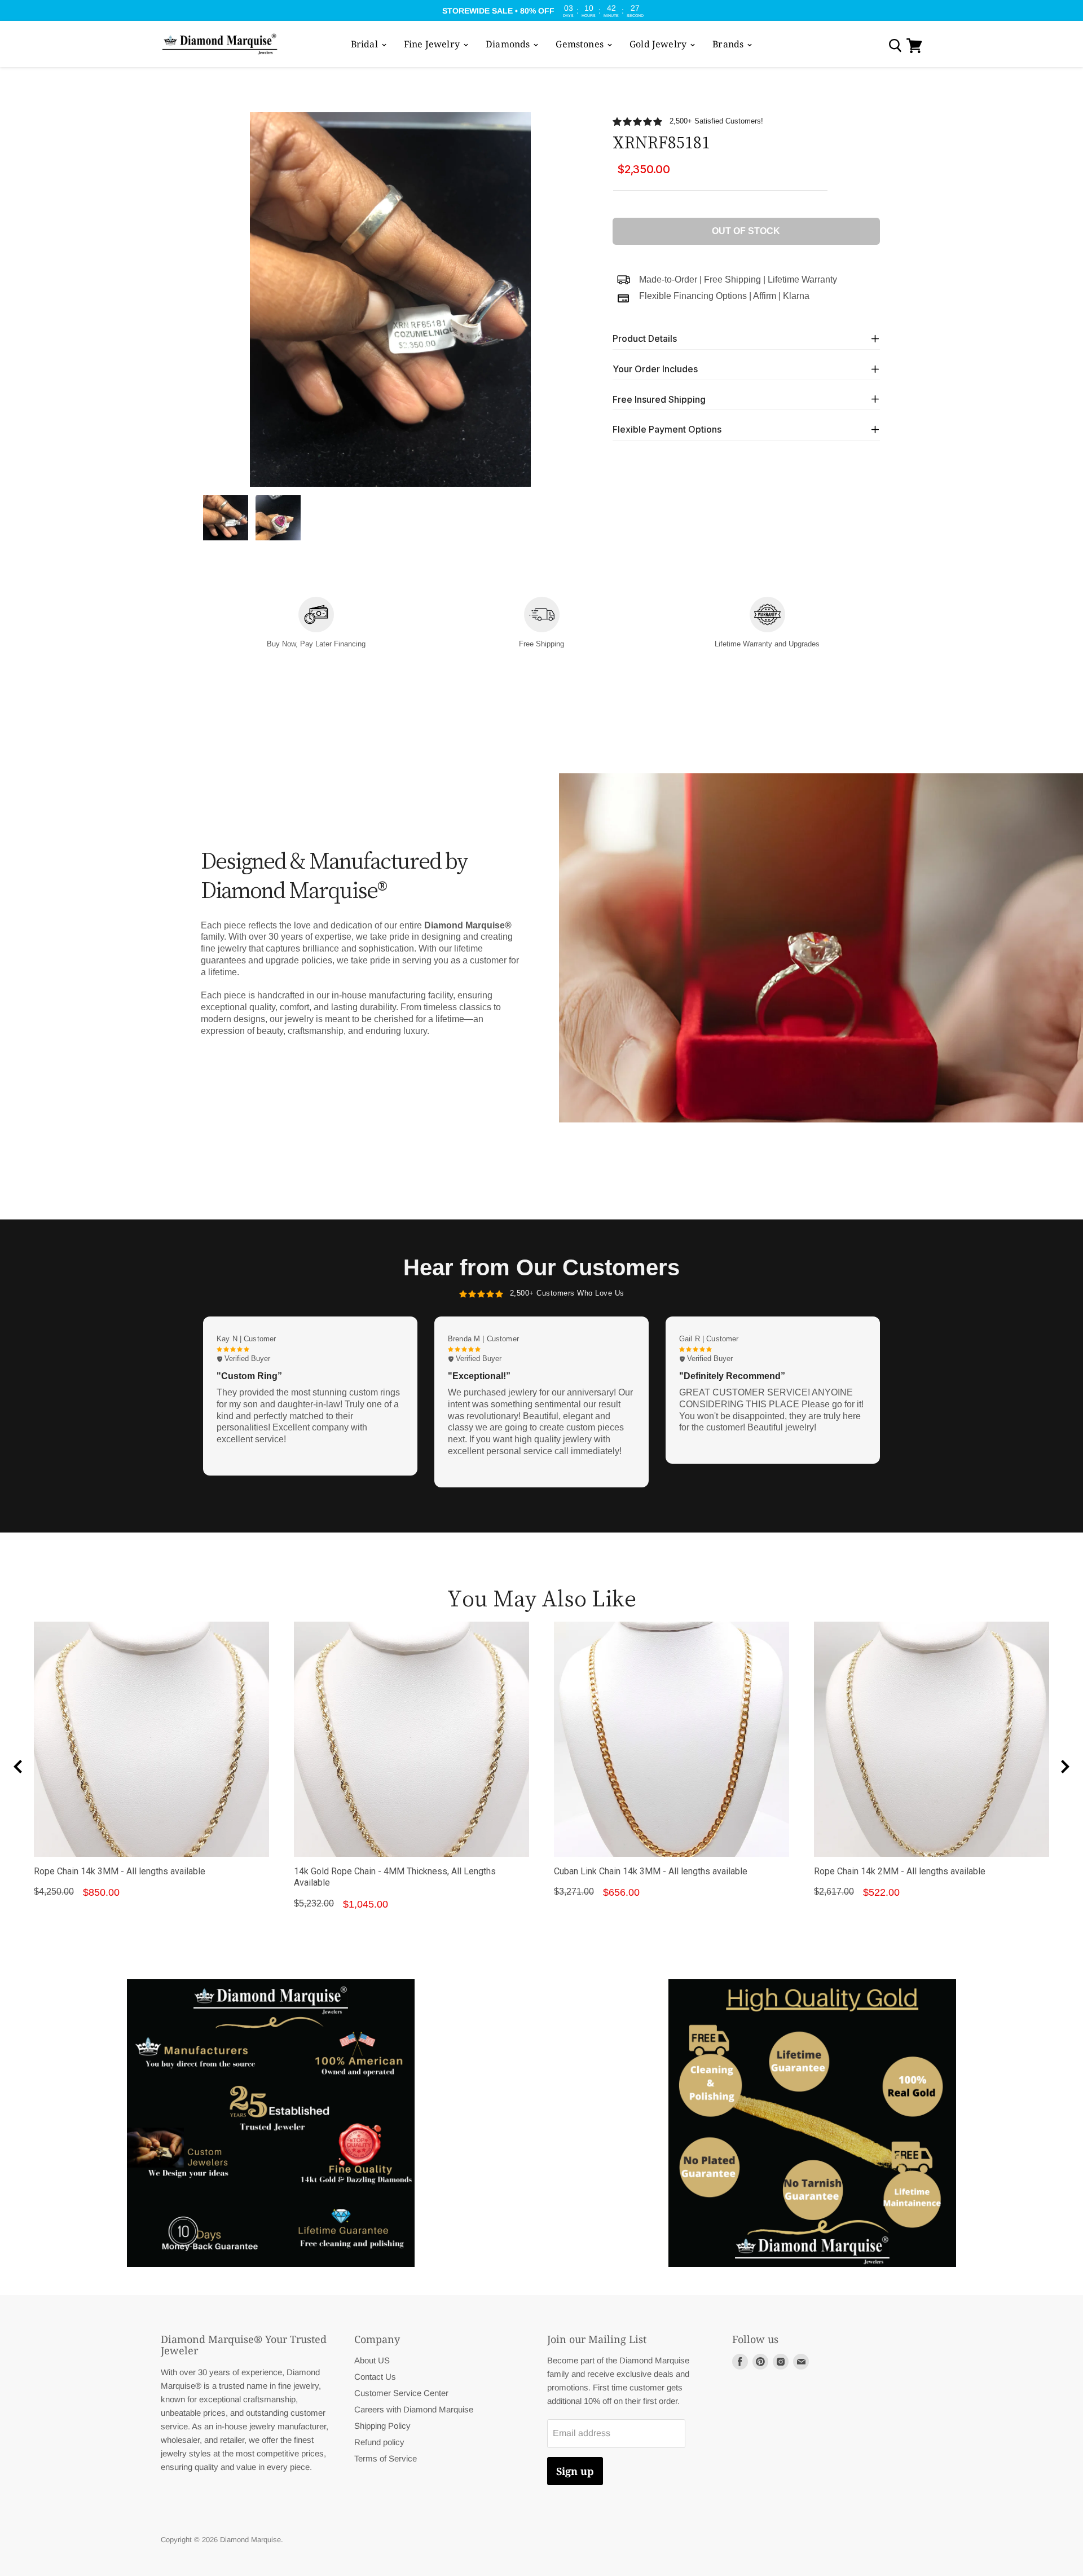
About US (372, 2360)
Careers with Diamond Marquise (414, 2409)
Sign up (575, 2471)
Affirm (765, 296)
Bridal (366, 44)
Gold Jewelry (659, 44)
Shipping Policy (382, 2426)
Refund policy (379, 2442)
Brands (729, 44)
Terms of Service (386, 2458)
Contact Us (375, 2377)
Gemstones (581, 44)
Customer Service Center (401, 2393)
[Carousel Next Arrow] (1065, 1767)
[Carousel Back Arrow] (18, 1767)
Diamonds (509, 44)
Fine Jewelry (433, 44)
